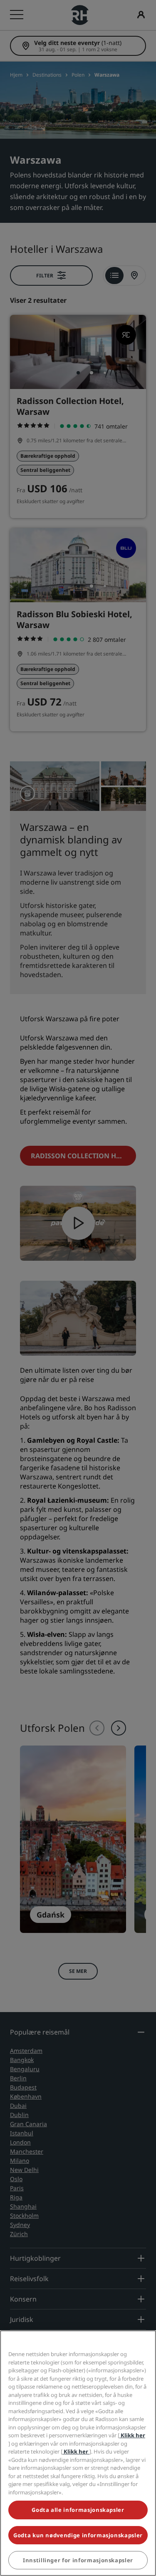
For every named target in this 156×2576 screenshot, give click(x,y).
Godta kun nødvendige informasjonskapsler (78, 2535)
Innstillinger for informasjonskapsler (78, 2560)
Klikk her (132, 2435)
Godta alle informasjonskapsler (78, 2510)
